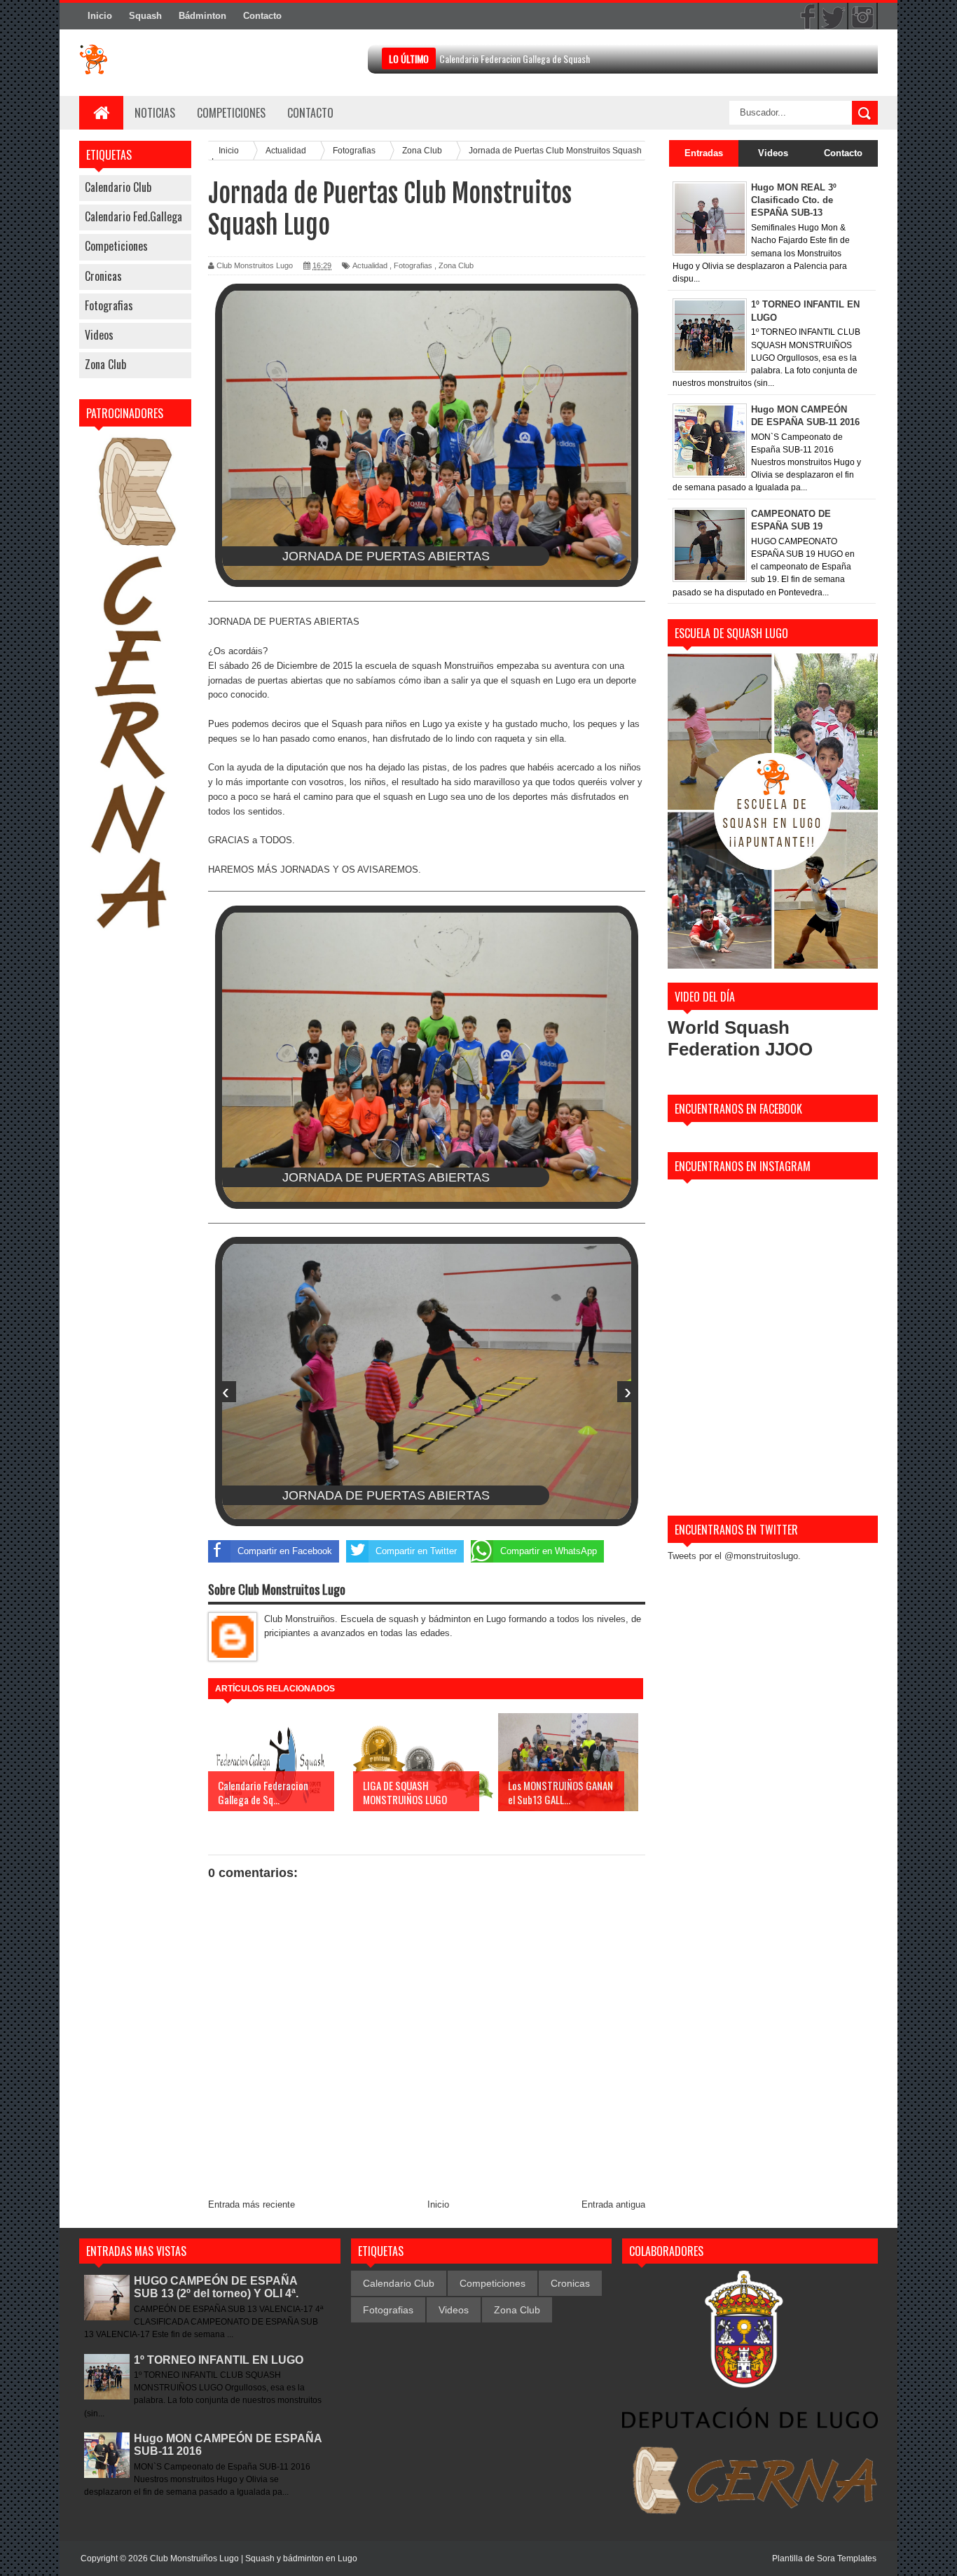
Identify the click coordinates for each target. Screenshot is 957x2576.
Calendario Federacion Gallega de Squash (515, 58)
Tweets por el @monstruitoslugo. (734, 1556)
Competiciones (231, 113)
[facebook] (804, 17)
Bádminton (202, 16)
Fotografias (109, 305)
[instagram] (862, 17)
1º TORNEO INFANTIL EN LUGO (219, 2360)
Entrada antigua (613, 2204)
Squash (145, 16)
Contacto (262, 16)
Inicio (100, 16)
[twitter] (833, 17)
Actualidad (370, 265)
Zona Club (105, 364)
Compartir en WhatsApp (549, 1551)
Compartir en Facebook (285, 1551)
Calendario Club (118, 187)
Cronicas (103, 276)
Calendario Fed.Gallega (133, 216)
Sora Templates (847, 2558)
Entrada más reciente (252, 2204)
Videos (99, 335)
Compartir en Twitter (416, 1551)
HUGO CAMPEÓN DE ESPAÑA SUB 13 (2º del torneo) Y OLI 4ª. (216, 2287)
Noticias (155, 113)
